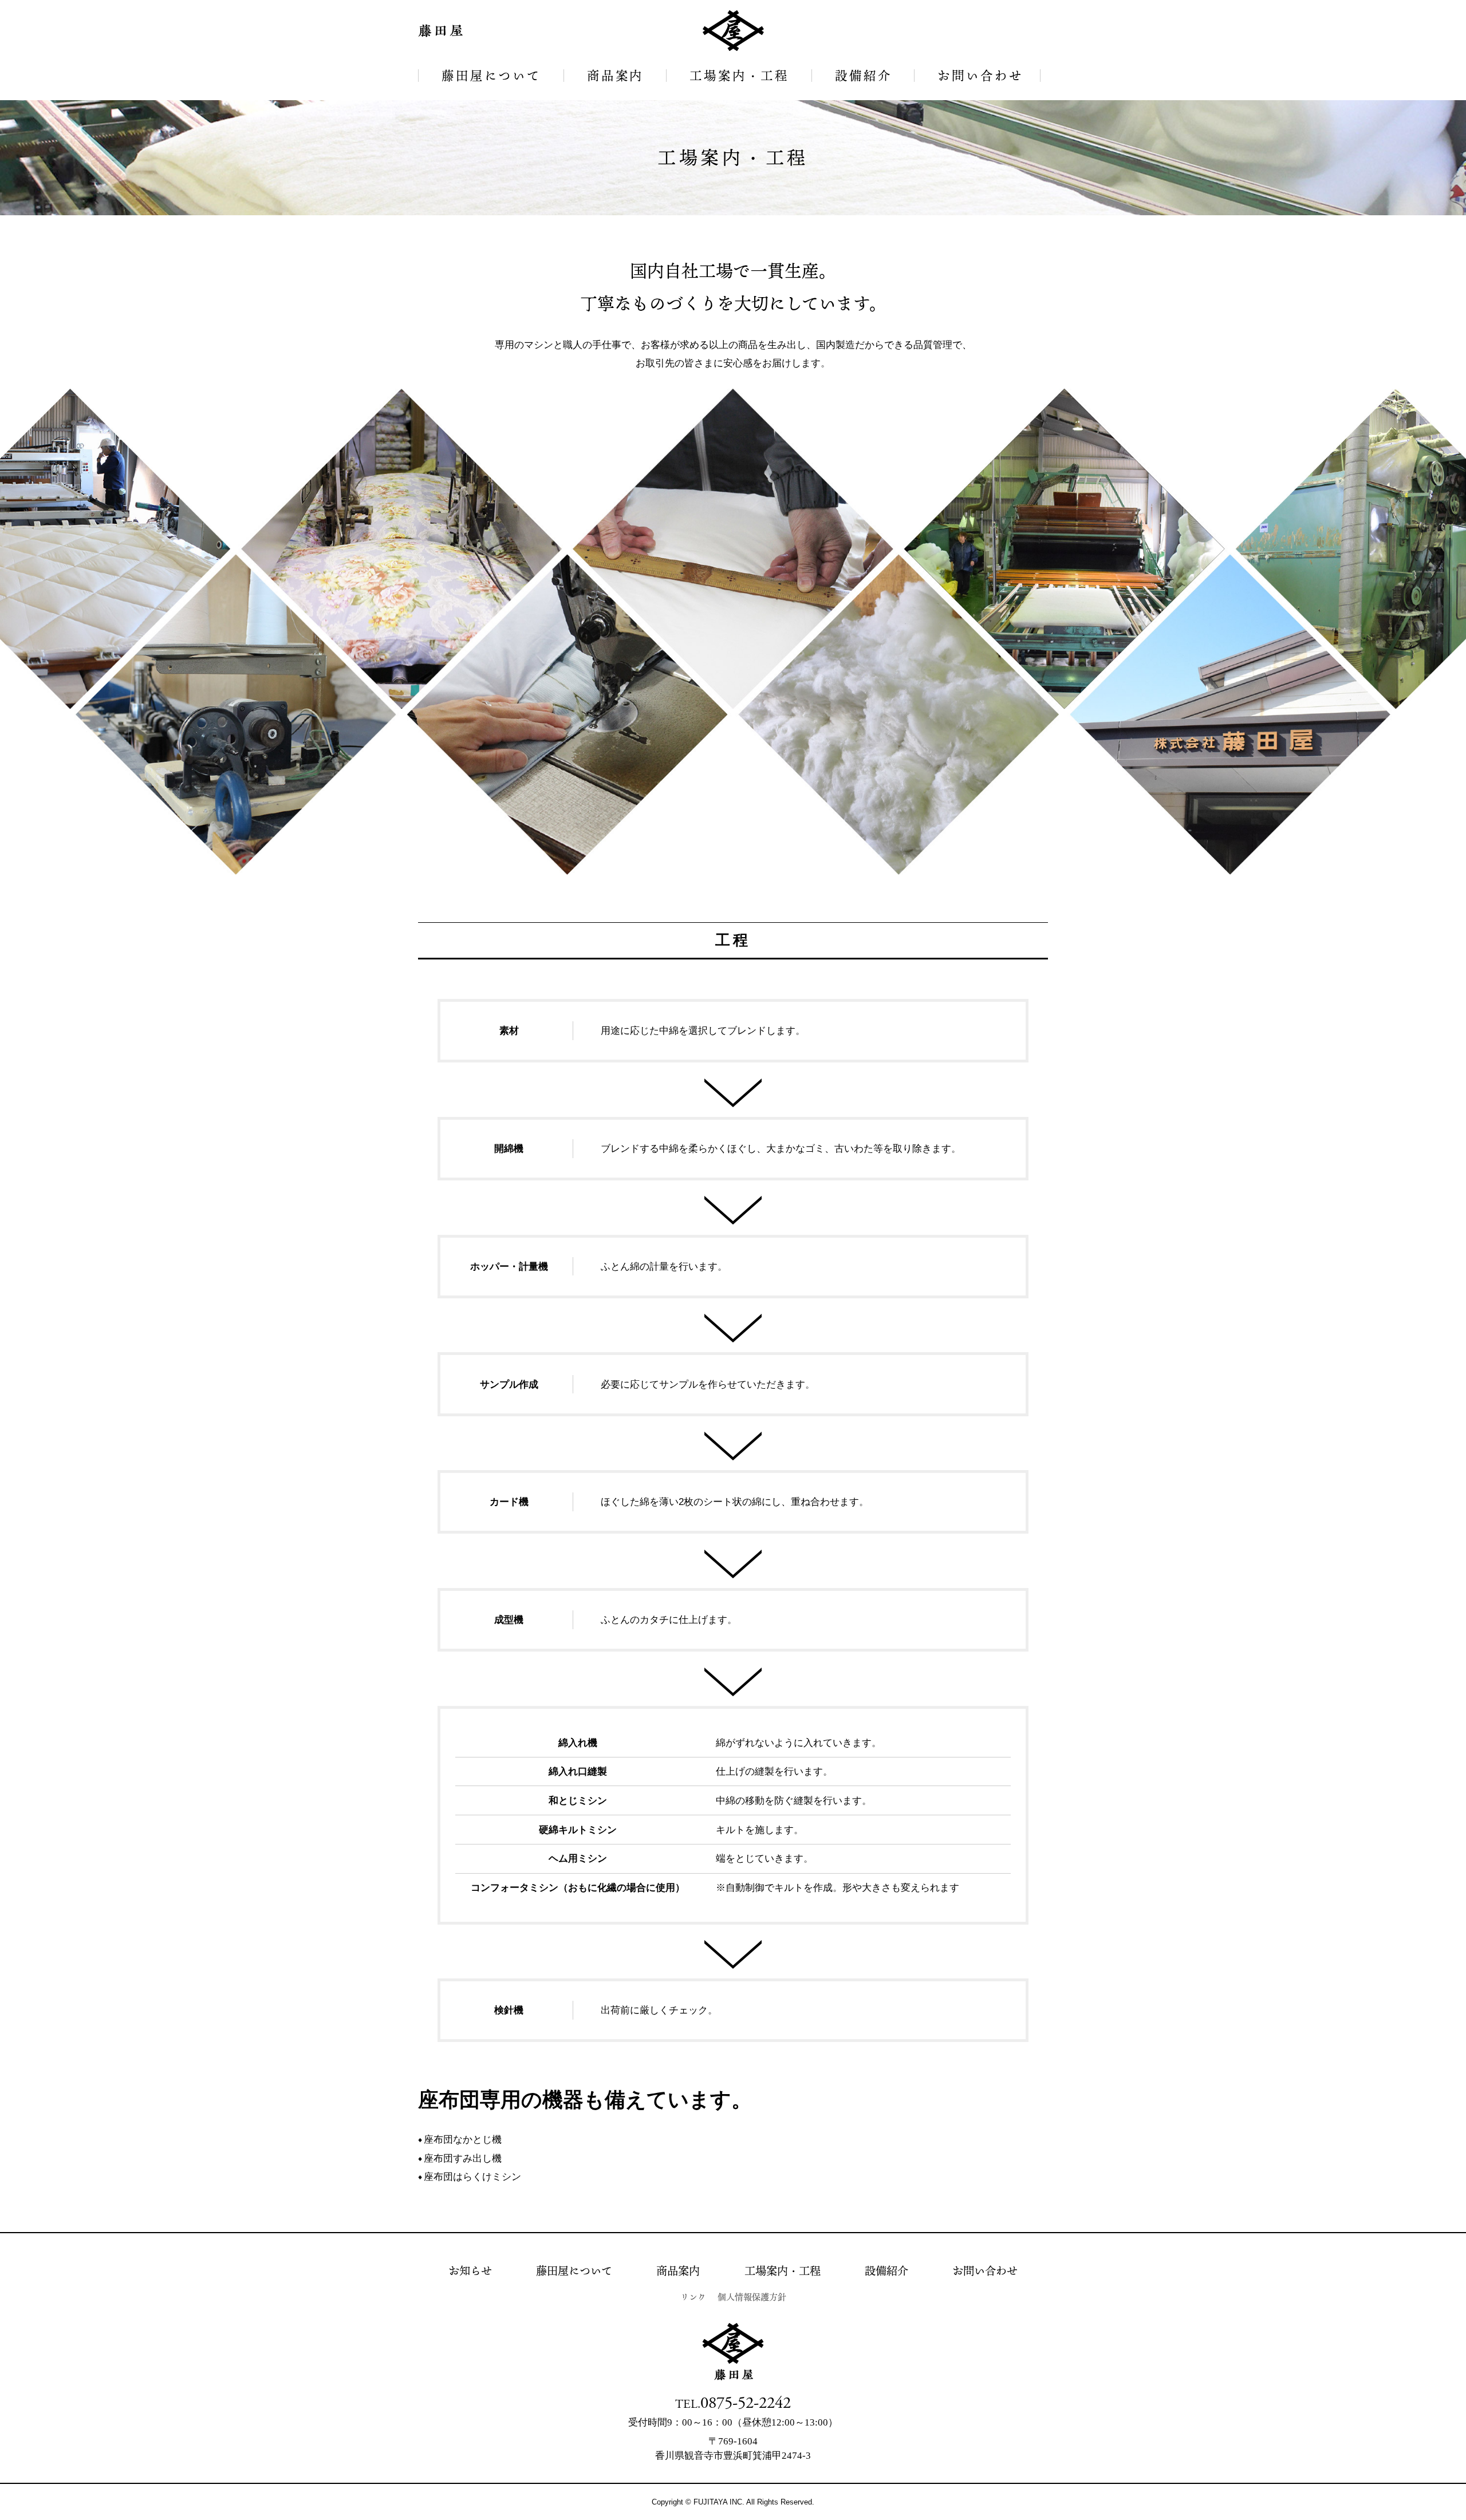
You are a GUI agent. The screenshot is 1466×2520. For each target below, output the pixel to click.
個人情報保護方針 (752, 2297)
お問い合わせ (980, 75)
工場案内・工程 (739, 75)
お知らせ (470, 2271)
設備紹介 (863, 75)
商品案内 (615, 75)
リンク (693, 2297)
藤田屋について (491, 75)
